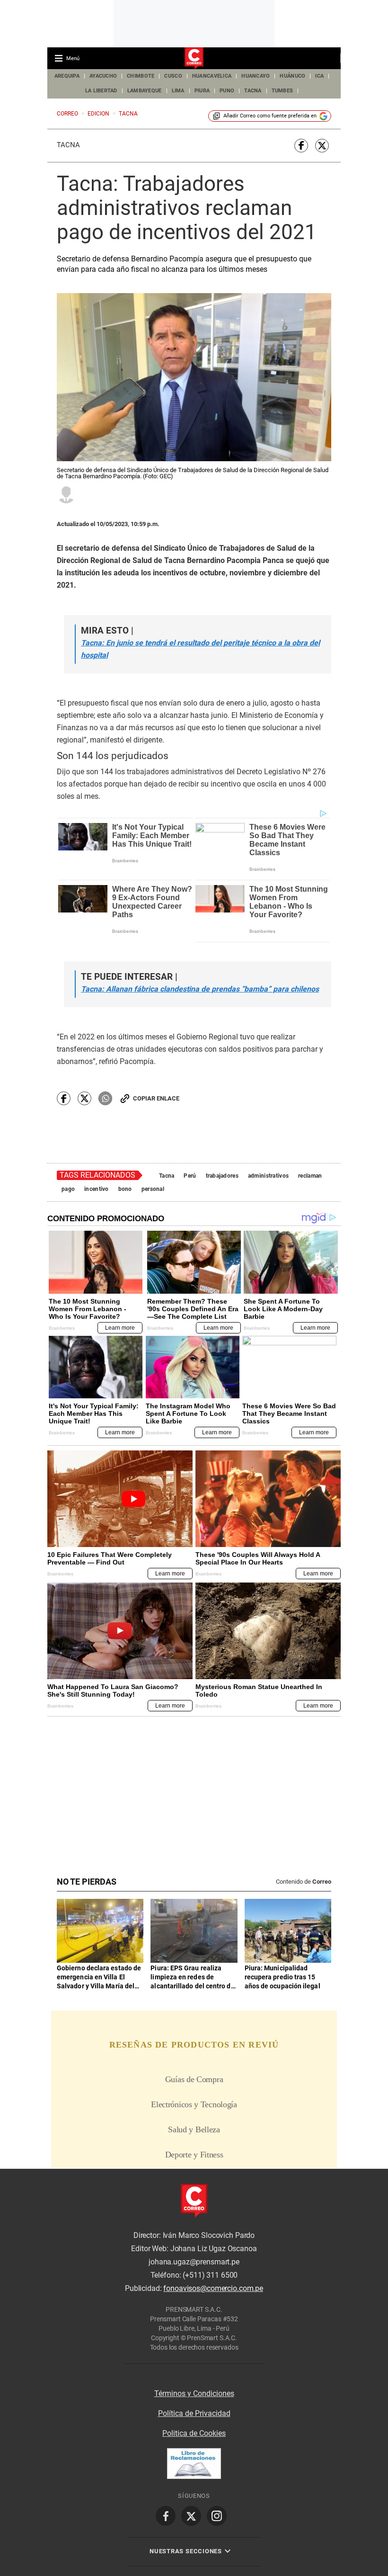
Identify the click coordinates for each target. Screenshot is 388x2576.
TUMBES (282, 91)
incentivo (97, 1189)
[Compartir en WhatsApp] (105, 1098)
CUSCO (173, 76)
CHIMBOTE (141, 76)
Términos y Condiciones (194, 2393)
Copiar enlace (156, 1098)
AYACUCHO (103, 76)
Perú (190, 1176)
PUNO (227, 91)
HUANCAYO (256, 76)
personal (153, 1189)
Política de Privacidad (194, 2413)
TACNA (253, 91)
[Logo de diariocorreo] (194, 59)
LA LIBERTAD (101, 91)
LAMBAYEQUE (145, 91)
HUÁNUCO (292, 76)
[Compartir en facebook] (301, 146)
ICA (319, 76)
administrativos (268, 1176)
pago (68, 1189)
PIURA (202, 91)
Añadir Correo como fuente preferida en (270, 116)
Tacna (68, 145)
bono (125, 1189)
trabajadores (222, 1176)
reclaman (310, 1176)
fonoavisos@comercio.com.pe (213, 2289)
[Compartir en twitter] (322, 146)
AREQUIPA (67, 76)
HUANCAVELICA (212, 76)
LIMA (178, 91)
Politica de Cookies (194, 2433)
